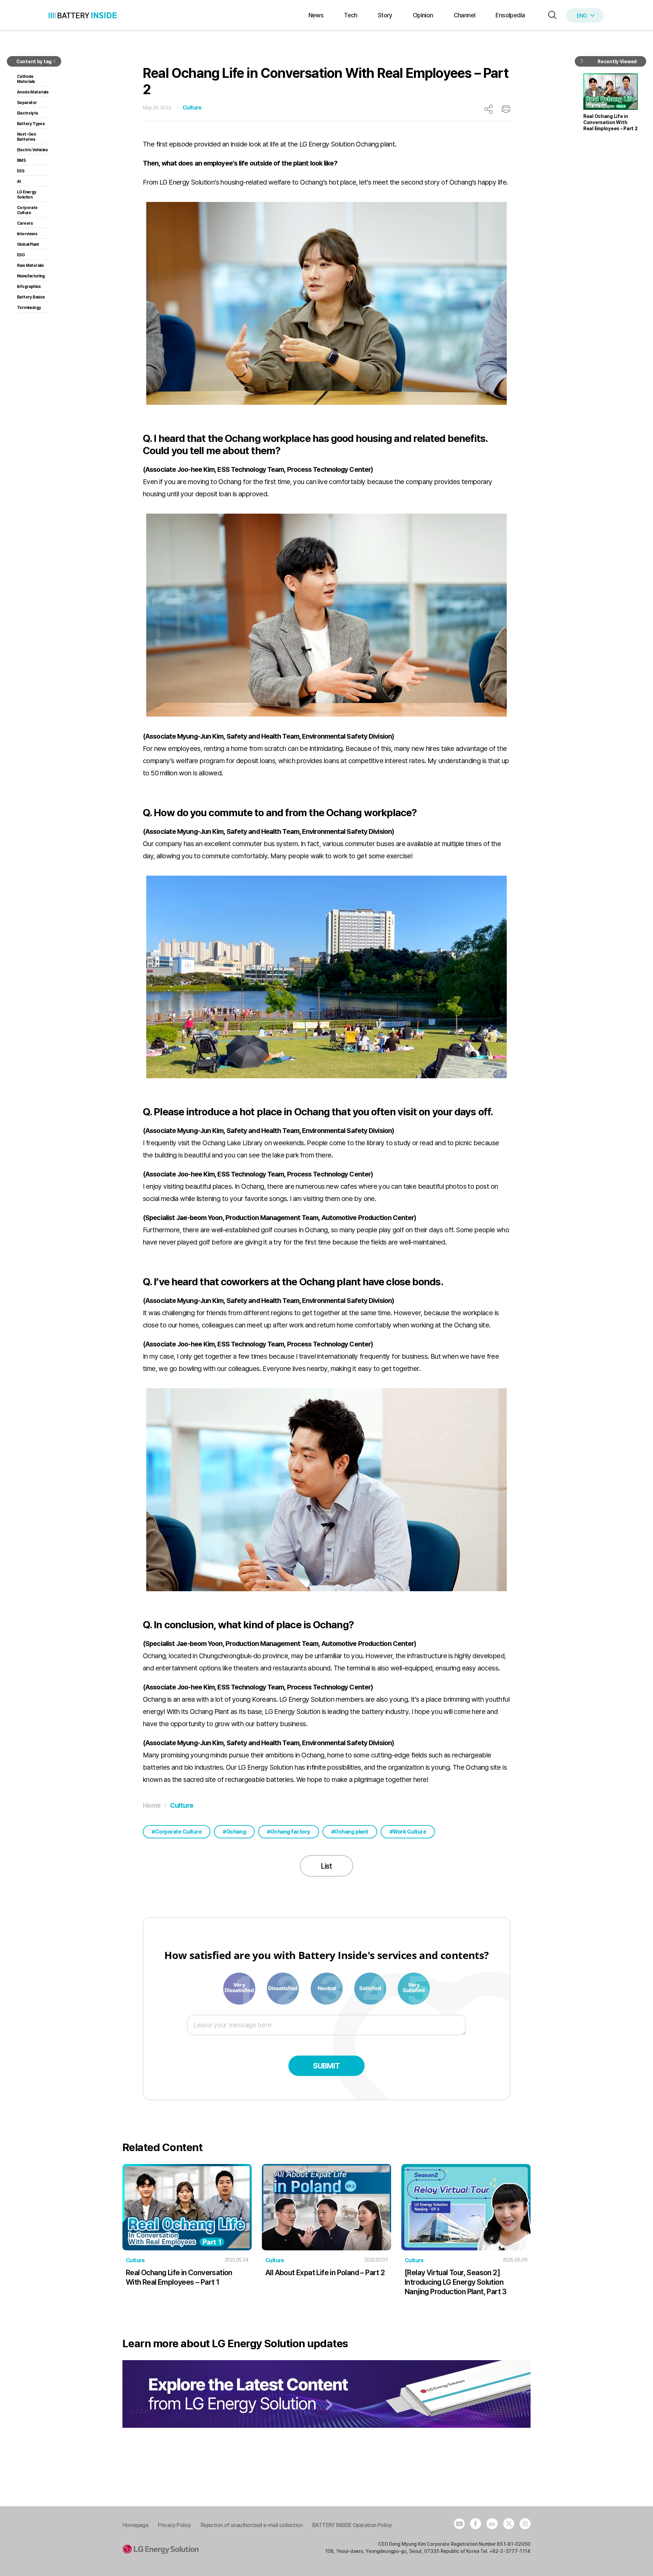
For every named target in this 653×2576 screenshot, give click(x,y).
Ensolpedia (510, 15)
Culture (192, 108)
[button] (551, 15)
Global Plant (28, 244)
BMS (21, 160)
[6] (327, 1988)
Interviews (27, 234)
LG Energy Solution (27, 195)
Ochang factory (290, 1832)
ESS (21, 171)
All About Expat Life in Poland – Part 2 (325, 2272)
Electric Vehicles (32, 150)
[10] (414, 1988)
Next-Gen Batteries (26, 137)
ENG (582, 16)
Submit (326, 2066)
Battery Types (31, 124)
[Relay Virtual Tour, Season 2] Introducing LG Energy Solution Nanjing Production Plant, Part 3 (456, 2282)
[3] (283, 1988)
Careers (25, 223)
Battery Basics (31, 297)
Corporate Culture (179, 1832)
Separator (27, 103)
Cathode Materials (26, 79)
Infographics (29, 287)
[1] (240, 1988)
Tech (351, 15)
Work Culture (409, 1832)
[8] (371, 1988)
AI (19, 182)
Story (385, 15)
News (316, 15)
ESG (21, 255)
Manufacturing (31, 276)
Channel (465, 15)
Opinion (423, 15)
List (326, 1866)
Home (152, 1805)
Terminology (29, 308)
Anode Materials (33, 92)
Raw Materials (30, 265)
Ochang (236, 1832)
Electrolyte (28, 113)
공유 (489, 109)
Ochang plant (351, 1832)
